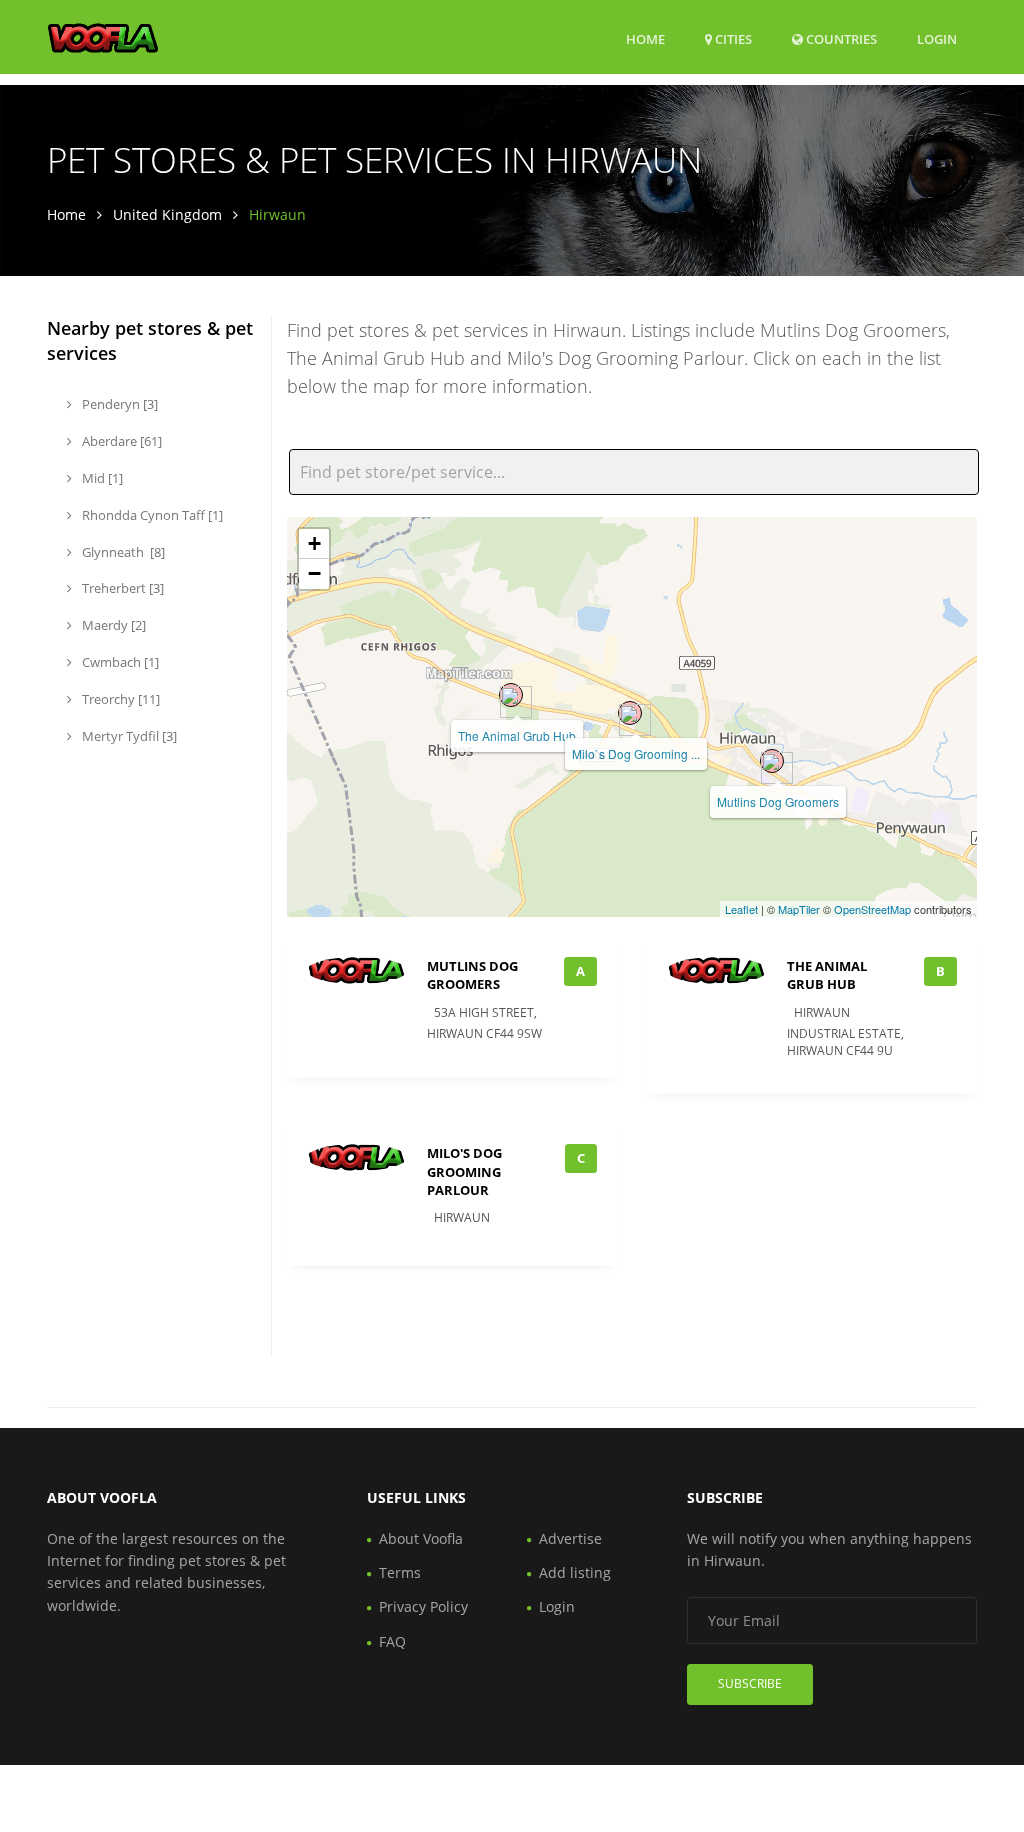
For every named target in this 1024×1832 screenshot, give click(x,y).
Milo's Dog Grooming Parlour (464, 1171)
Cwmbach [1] (119, 662)
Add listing (575, 1572)
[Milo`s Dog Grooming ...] (630, 713)
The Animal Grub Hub (517, 735)
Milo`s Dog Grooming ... (636, 753)
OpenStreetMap (872, 909)
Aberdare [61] (120, 441)
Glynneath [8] (122, 552)
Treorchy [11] (119, 699)
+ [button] (314, 543)
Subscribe (750, 1683)
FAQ (392, 1641)
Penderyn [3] (118, 404)
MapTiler (799, 909)
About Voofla (421, 1538)
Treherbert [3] (121, 588)
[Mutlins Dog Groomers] (772, 761)
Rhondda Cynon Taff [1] (151, 515)
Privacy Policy (423, 1606)
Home (645, 39)
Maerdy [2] (112, 625)
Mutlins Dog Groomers (778, 801)
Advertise (570, 1538)
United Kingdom (167, 214)
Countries (840, 38)
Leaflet (741, 909)
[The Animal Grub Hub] (511, 695)
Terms (400, 1572)
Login (937, 38)
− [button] (314, 573)
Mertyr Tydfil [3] (128, 736)
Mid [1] (101, 478)
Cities (732, 39)
